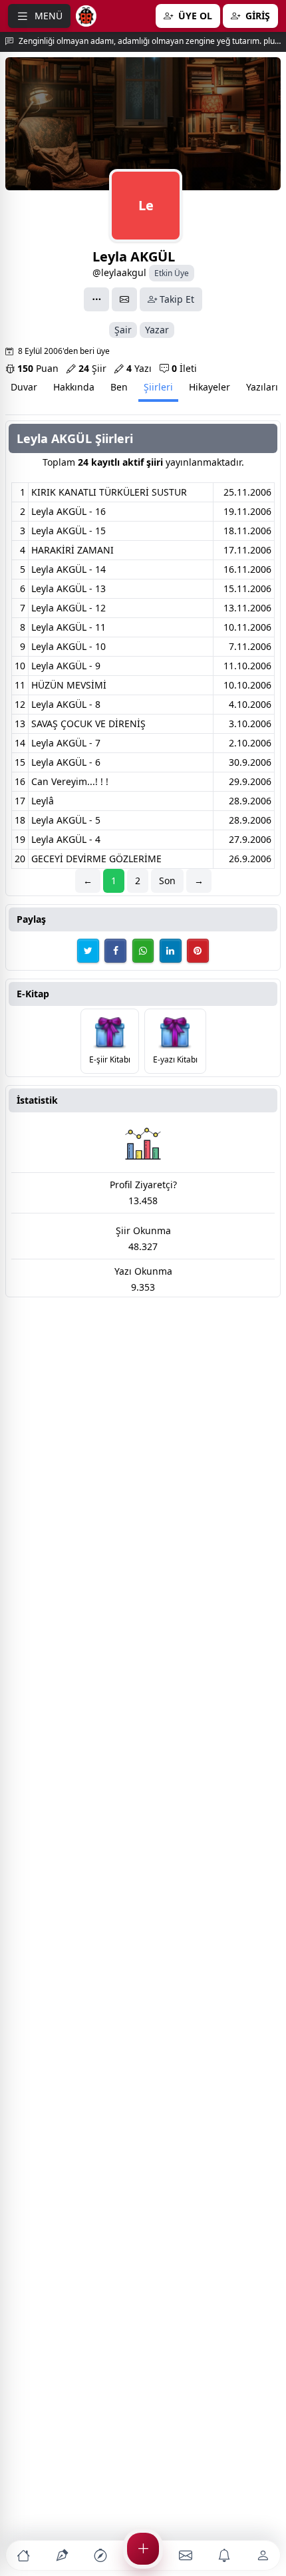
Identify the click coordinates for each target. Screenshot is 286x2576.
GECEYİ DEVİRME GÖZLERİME (96, 859)
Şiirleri (158, 387)
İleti (184, 368)
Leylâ (43, 801)
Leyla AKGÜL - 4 (66, 839)
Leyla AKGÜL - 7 (66, 743)
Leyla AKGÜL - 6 (66, 762)
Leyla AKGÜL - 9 (66, 666)
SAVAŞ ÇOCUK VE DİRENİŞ (88, 724)
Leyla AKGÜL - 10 (69, 646)
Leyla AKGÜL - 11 (69, 627)
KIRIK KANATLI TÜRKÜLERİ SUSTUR (109, 492)
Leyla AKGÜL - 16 (69, 511)
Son (167, 881)
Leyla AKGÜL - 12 (69, 608)
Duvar (24, 387)
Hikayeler (210, 387)
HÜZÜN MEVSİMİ (69, 685)
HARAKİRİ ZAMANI (72, 550)
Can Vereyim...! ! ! (70, 781)
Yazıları (262, 387)
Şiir (92, 368)
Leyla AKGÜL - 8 (66, 704)
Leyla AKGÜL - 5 (66, 820)
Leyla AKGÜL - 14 (69, 569)
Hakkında (74, 387)
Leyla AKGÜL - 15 (69, 531)
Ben (119, 387)
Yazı (139, 368)
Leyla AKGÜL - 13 (69, 588)
